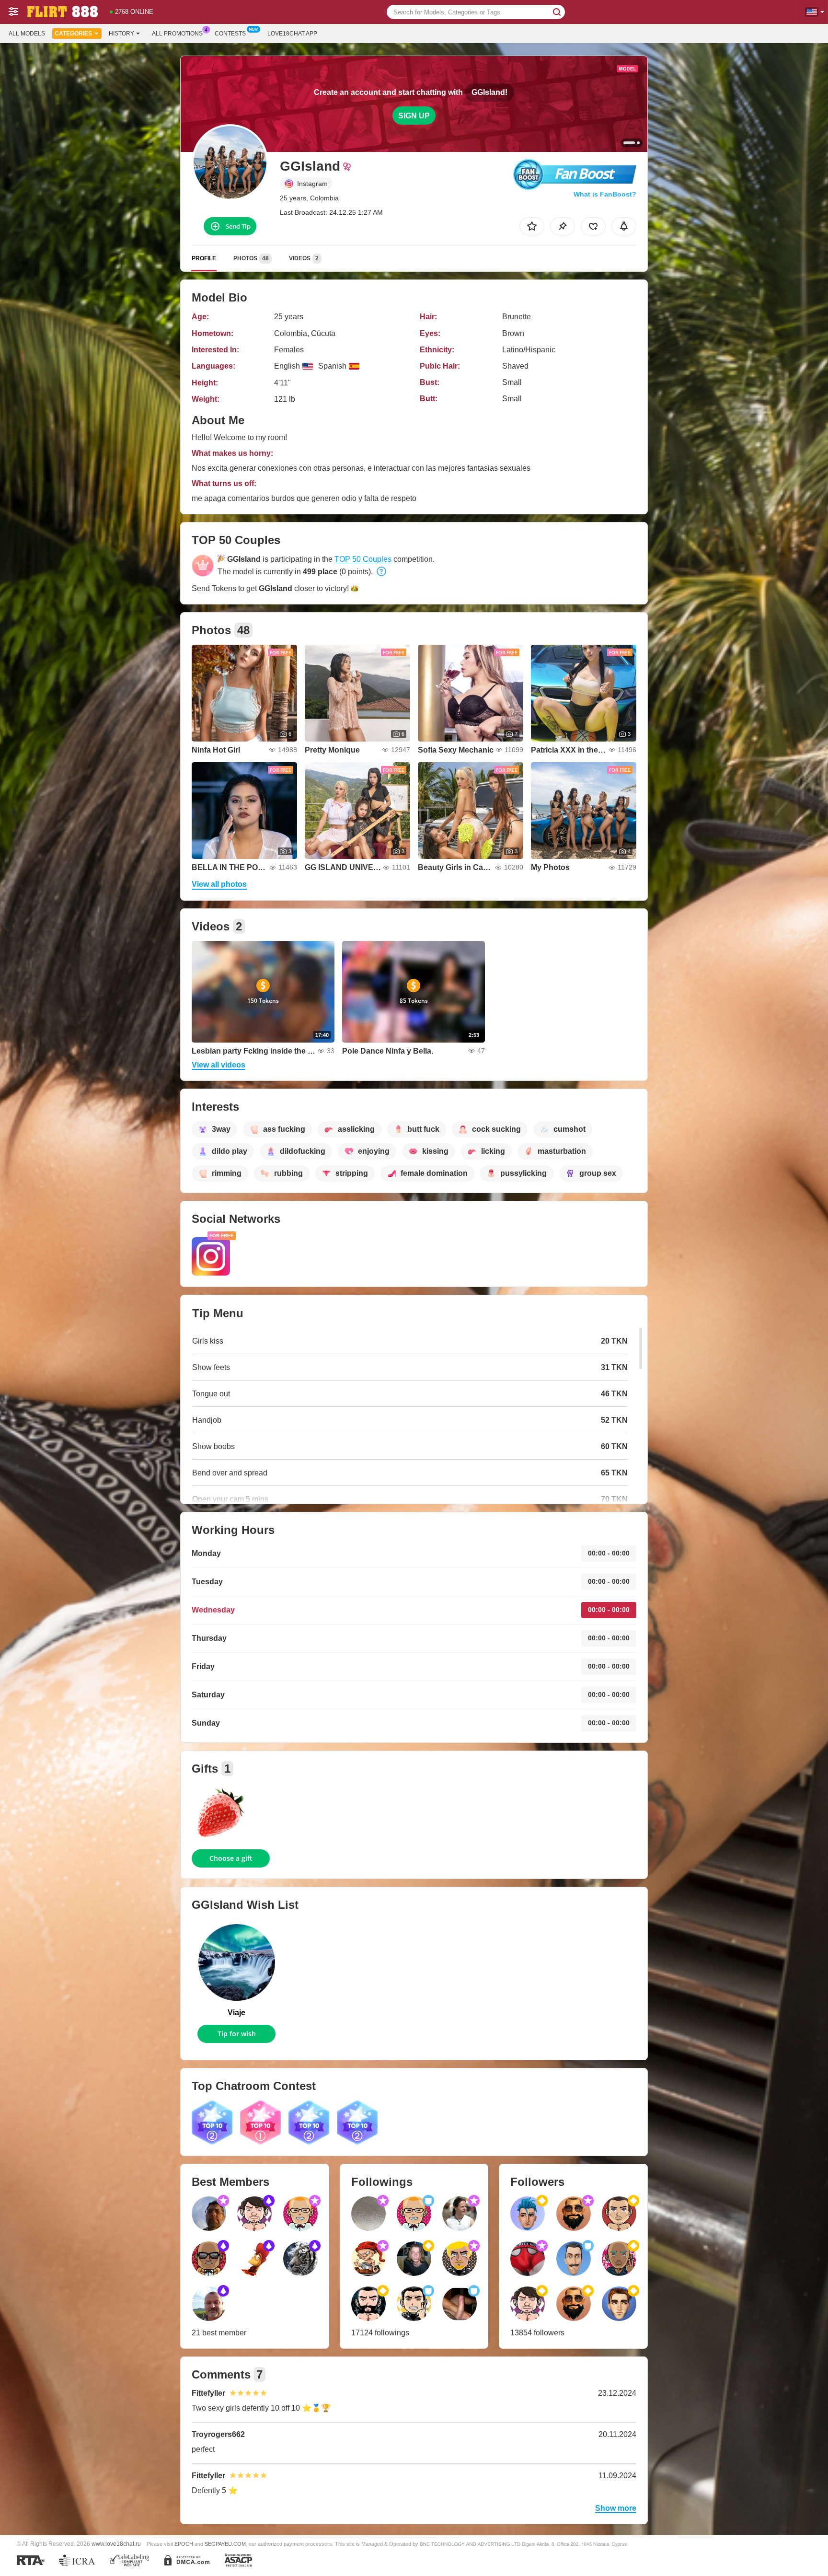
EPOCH (184, 2544)
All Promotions (177, 34)
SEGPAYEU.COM (225, 2544)
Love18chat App (292, 34)
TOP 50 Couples (363, 559)
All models (27, 34)
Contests (230, 34)
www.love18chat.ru (116, 2544)
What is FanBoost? (605, 194)
